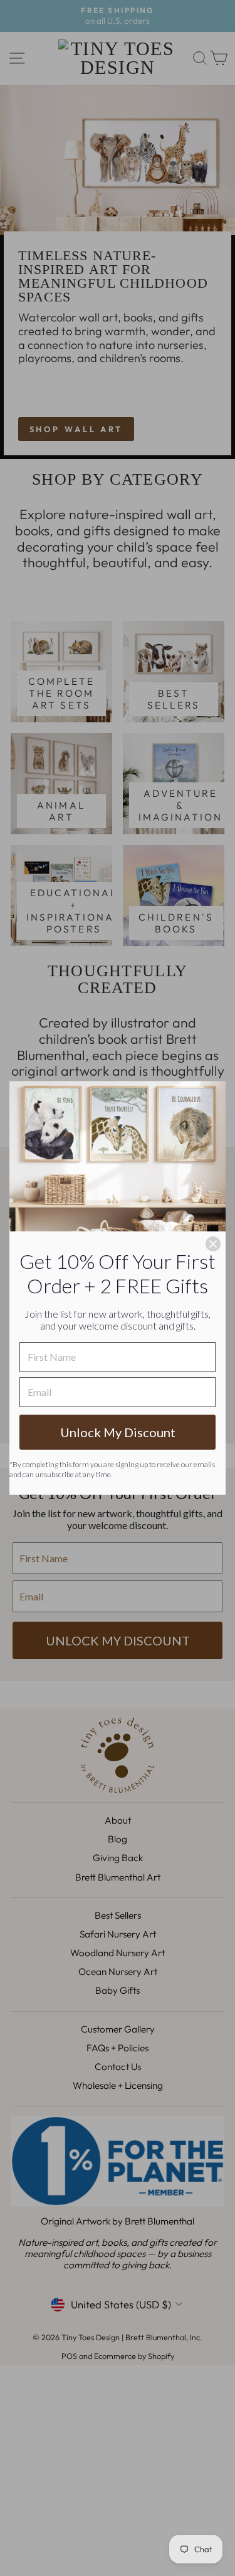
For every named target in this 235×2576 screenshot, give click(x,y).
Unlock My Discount (118, 1432)
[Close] (213, 1244)
